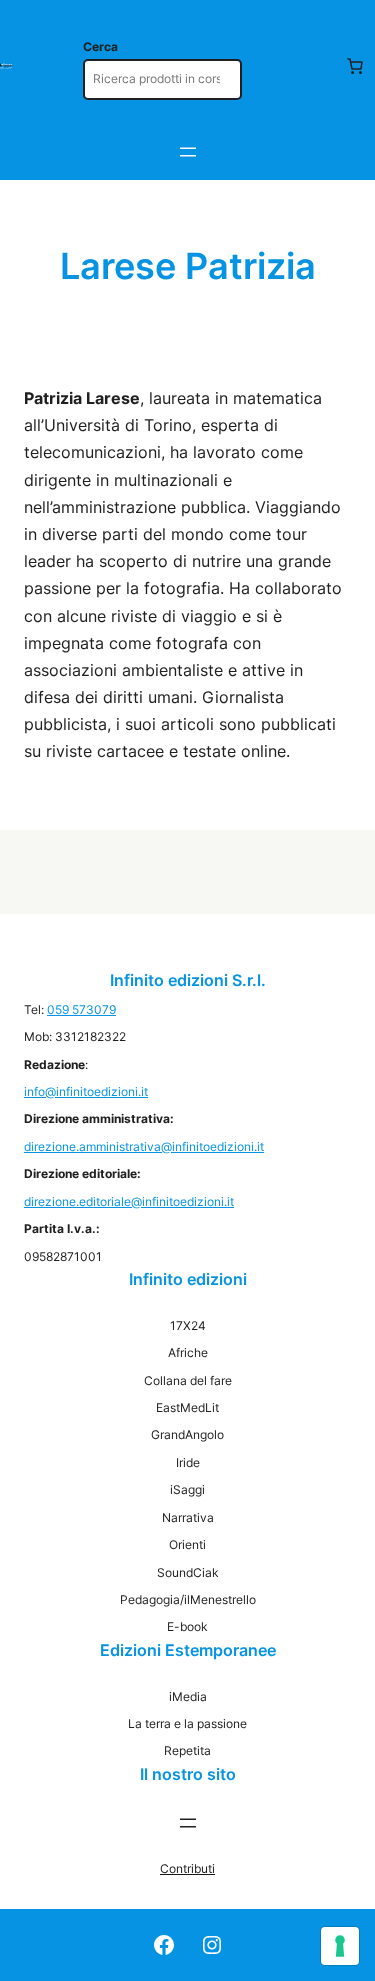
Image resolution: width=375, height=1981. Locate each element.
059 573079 (81, 1009)
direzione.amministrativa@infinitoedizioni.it (144, 1146)
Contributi (187, 1868)
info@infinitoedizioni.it (86, 1091)
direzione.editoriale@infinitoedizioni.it (129, 1201)
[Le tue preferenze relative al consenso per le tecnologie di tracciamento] (340, 1946)
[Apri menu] (188, 152)
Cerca (100, 46)
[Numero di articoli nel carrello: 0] (355, 66)
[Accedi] (315, 66)
